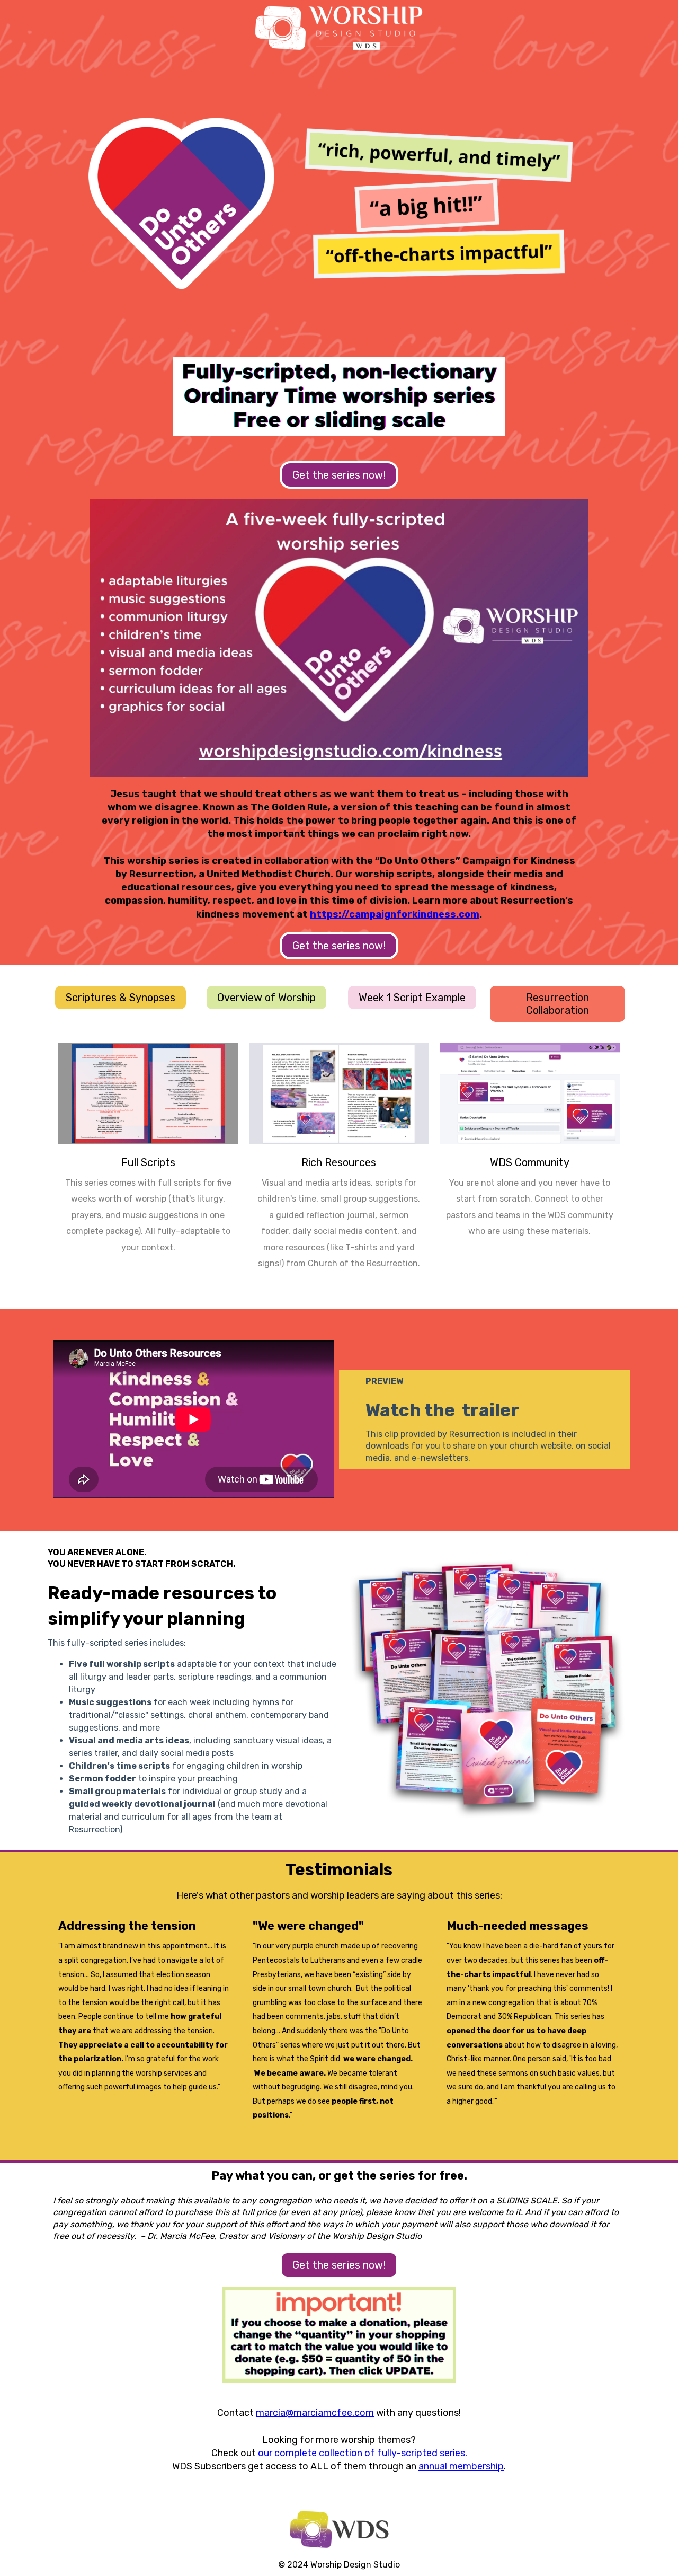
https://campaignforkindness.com (395, 914)
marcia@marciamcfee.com (315, 2413)
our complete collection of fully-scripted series (362, 2453)
